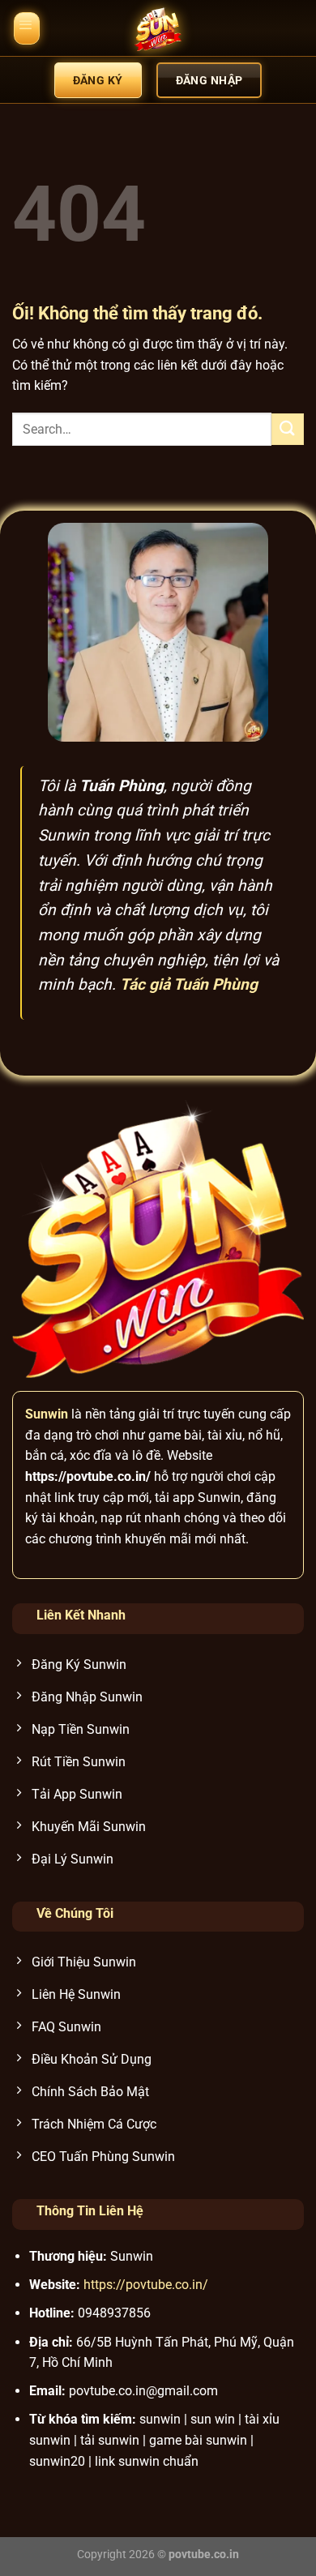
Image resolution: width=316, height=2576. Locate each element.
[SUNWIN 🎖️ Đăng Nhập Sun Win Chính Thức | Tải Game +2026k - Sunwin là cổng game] (158, 28)
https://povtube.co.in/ (146, 2285)
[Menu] (27, 28)
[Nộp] (288, 429)
